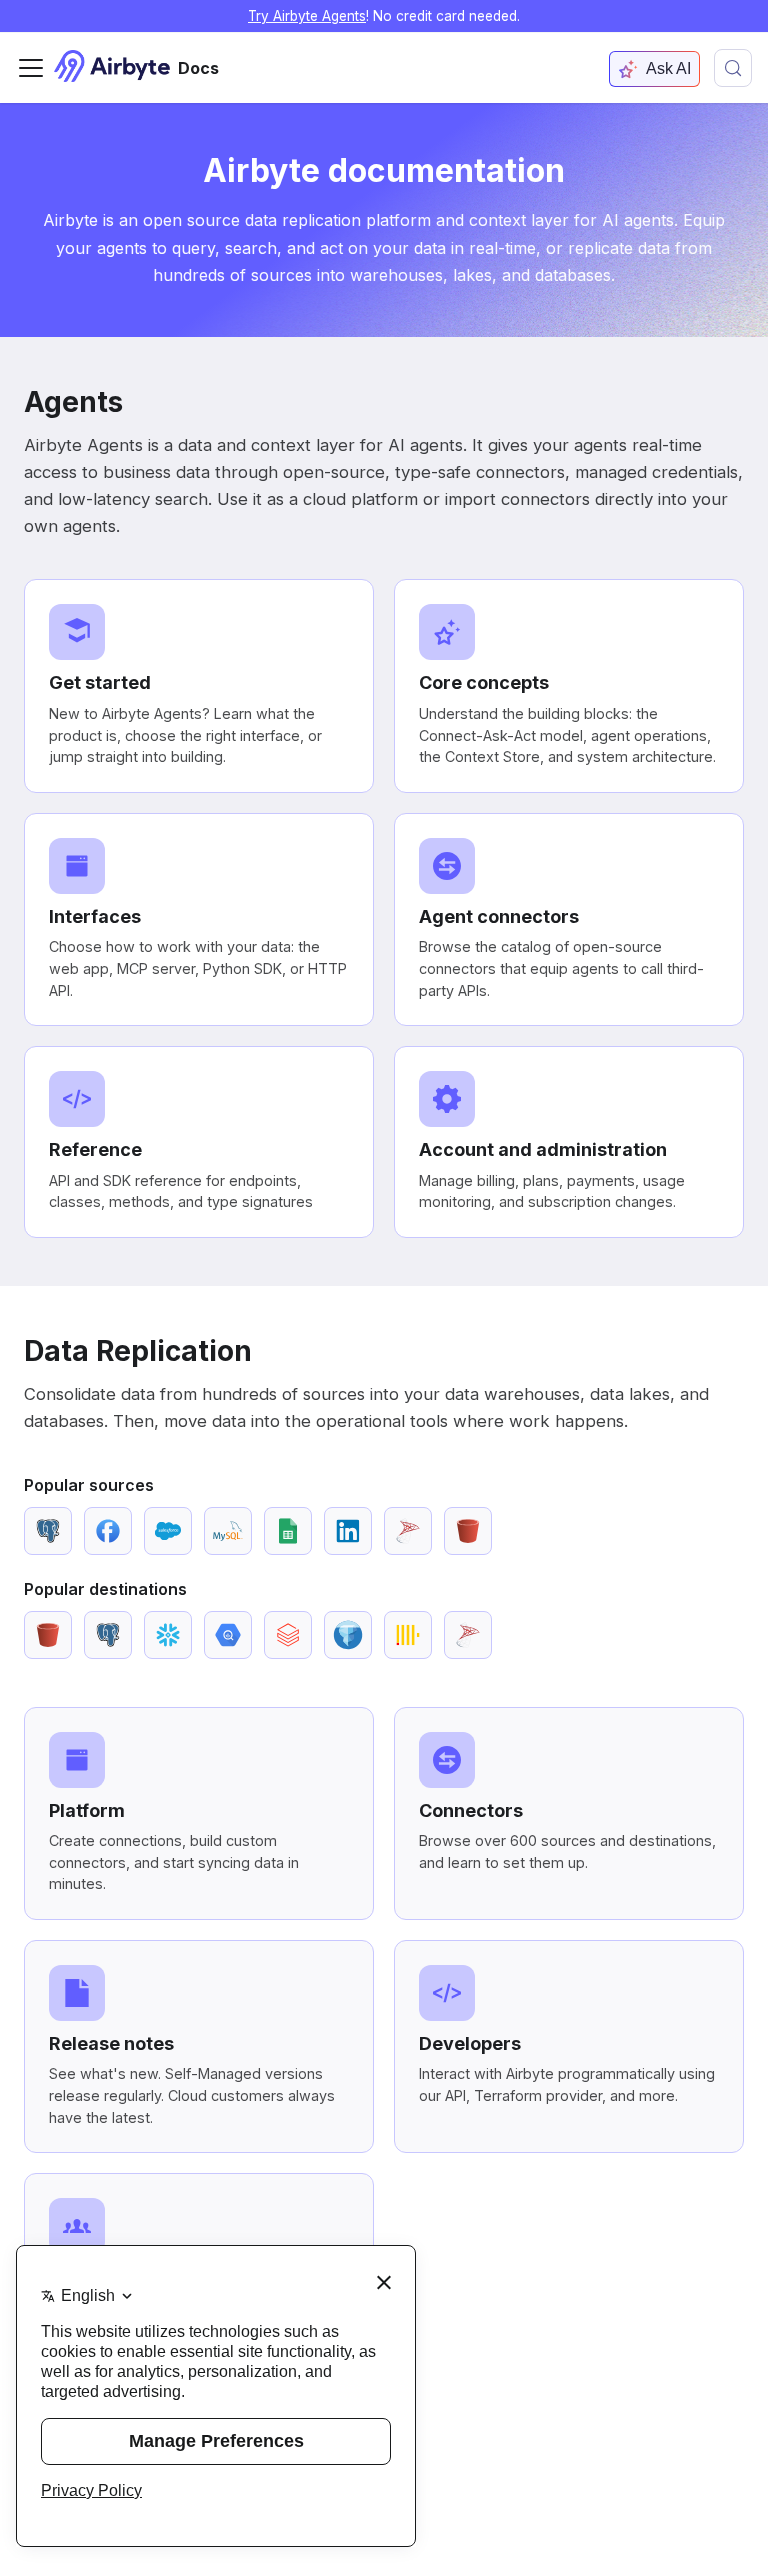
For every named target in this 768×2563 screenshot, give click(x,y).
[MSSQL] (408, 1531)
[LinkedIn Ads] (348, 1531)
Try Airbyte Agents (307, 16)
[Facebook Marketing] (108, 1531)
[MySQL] (228, 1531)
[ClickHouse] (408, 1635)
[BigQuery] (228, 1635)
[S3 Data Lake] (348, 1635)
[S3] (468, 1531)
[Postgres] (48, 1531)
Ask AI (668, 68)
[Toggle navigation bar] (31, 68)
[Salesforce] (168, 1531)
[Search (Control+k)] (733, 68)
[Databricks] (288, 1635)
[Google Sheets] (288, 1531)
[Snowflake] (168, 1635)
